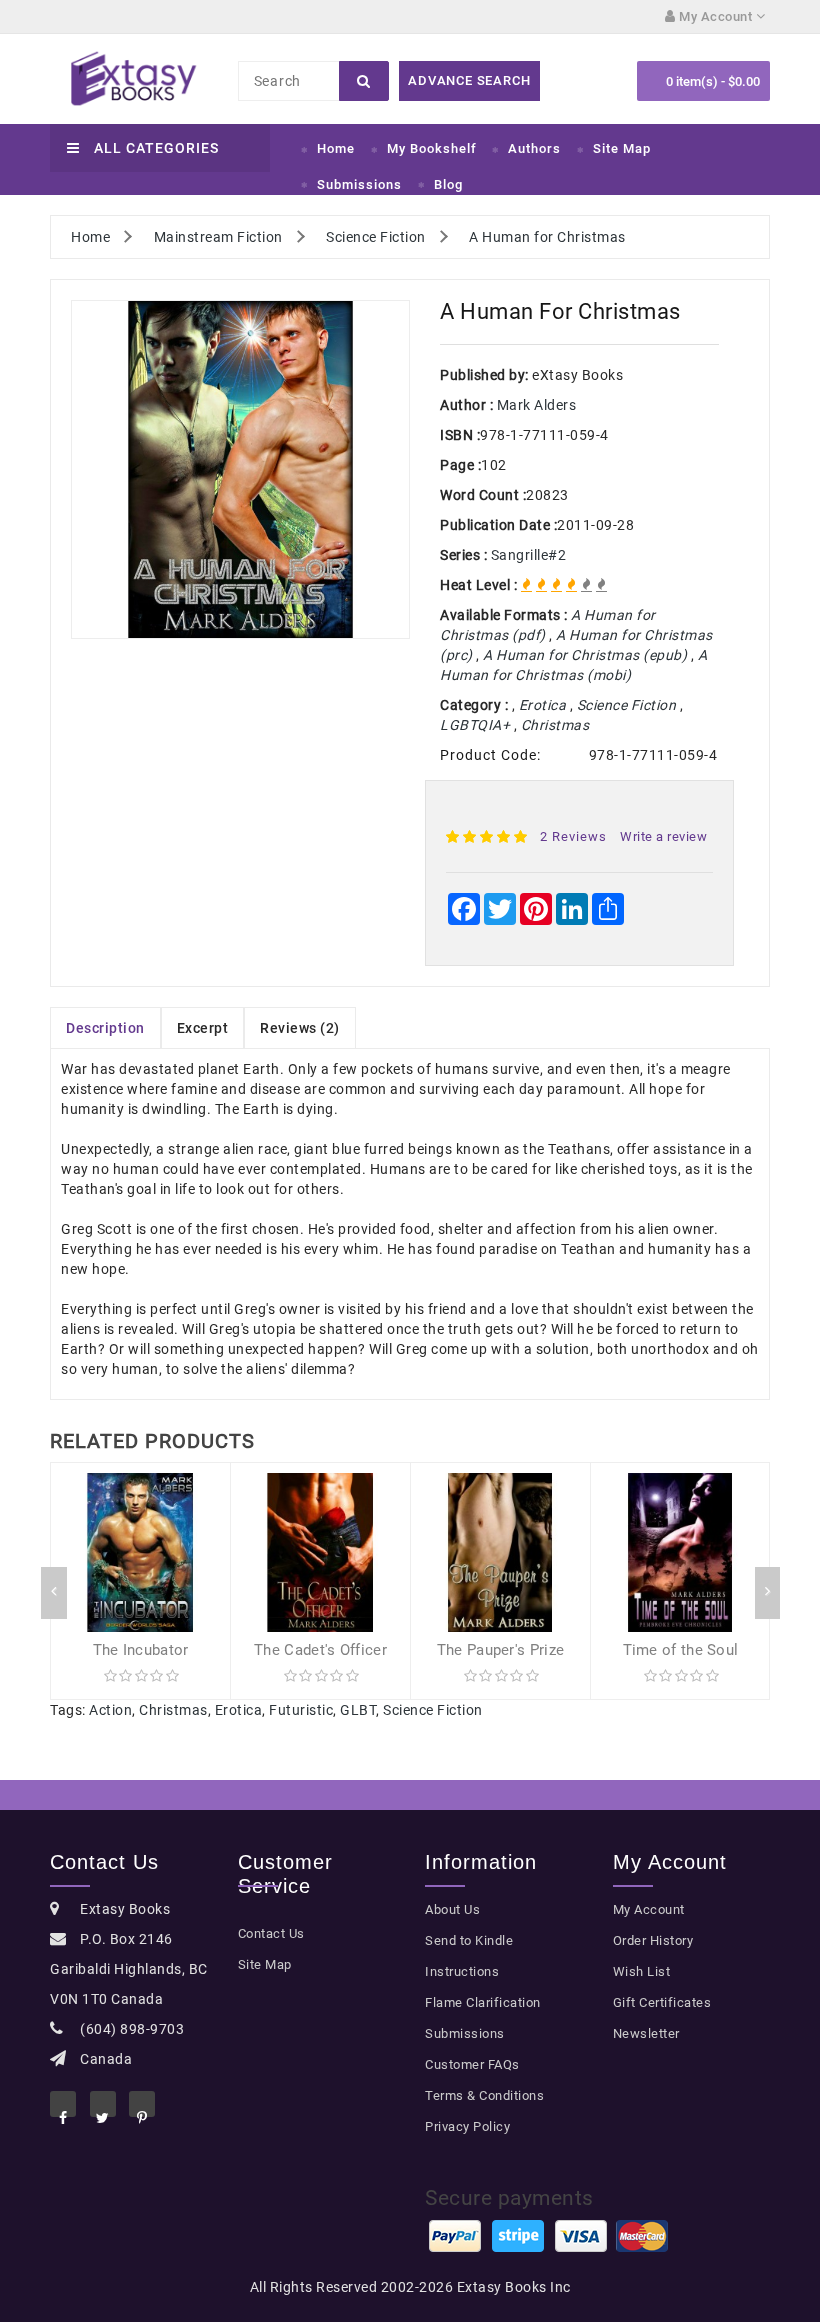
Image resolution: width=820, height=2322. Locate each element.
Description (105, 1028)
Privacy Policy (467, 2126)
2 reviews (573, 836)
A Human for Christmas (547, 237)
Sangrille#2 (529, 555)
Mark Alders (537, 405)
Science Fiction (376, 237)
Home (336, 148)
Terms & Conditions (484, 2095)
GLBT (358, 1710)
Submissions (359, 184)
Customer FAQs (472, 2064)
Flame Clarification (483, 2002)
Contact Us (271, 1933)
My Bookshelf (432, 148)
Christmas (173, 1710)
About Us (452, 1909)
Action (110, 1710)
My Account (649, 1909)
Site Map (622, 148)
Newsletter (646, 2033)
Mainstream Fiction (218, 237)
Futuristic (301, 1710)
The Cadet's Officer (320, 1650)
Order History (653, 1940)
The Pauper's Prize (500, 1650)
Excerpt (203, 1028)
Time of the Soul (681, 1650)
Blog (448, 184)
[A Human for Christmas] (240, 469)
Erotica (239, 1710)
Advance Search (469, 80)
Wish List (642, 1971)
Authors (534, 148)
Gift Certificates (662, 2002)
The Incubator (141, 1650)
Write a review (663, 836)
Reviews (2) (300, 1028)
